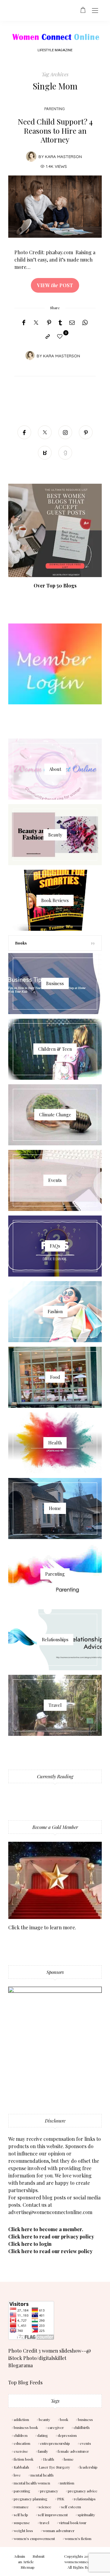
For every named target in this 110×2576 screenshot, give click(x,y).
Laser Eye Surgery (54, 2467)
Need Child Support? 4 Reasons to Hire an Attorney (55, 130)
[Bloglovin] (45, 453)
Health (49, 2459)
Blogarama (20, 2365)
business (85, 2419)
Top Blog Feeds (25, 2382)
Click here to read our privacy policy (51, 2236)
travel (44, 2523)
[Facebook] (24, 323)
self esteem (71, 2507)
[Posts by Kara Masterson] (31, 156)
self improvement (53, 2515)
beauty (44, 2419)
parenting (22, 2491)
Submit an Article (31, 2559)
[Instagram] (65, 432)
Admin (20, 2556)
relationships (85, 2499)
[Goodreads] (65, 453)
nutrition (67, 2483)
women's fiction (78, 2538)
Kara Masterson (63, 156)
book (64, 2419)
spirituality (86, 2515)
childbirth (82, 2427)
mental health (42, 2475)
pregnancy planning (31, 2499)
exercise (21, 2451)
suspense (22, 2523)
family (43, 2451)
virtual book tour (73, 2523)
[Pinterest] (49, 323)
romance (21, 2507)
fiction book (24, 2459)
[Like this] (61, 336)
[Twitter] (36, 323)
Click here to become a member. (46, 2229)
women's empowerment (34, 2538)
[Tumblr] (60, 323)
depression (67, 2435)
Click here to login (30, 2244)
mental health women (32, 2483)
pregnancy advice (83, 2491)
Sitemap (28, 2567)
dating (43, 2435)
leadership (89, 2467)
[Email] (72, 323)
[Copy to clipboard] (48, 337)
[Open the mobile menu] (95, 11)
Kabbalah (21, 2467)
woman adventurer (59, 2531)
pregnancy (49, 2491)
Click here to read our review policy (50, 2251)
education (22, 2443)
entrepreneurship (55, 2443)
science (45, 2507)
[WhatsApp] (85, 323)
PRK (61, 2499)
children (21, 2435)
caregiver (56, 2427)
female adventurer (73, 2451)
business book (26, 2427)
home (69, 2459)
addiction (21, 2419)
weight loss (23, 2531)
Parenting (55, 109)
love (17, 2475)
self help (21, 2515)
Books (21, 943)
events (85, 2443)
